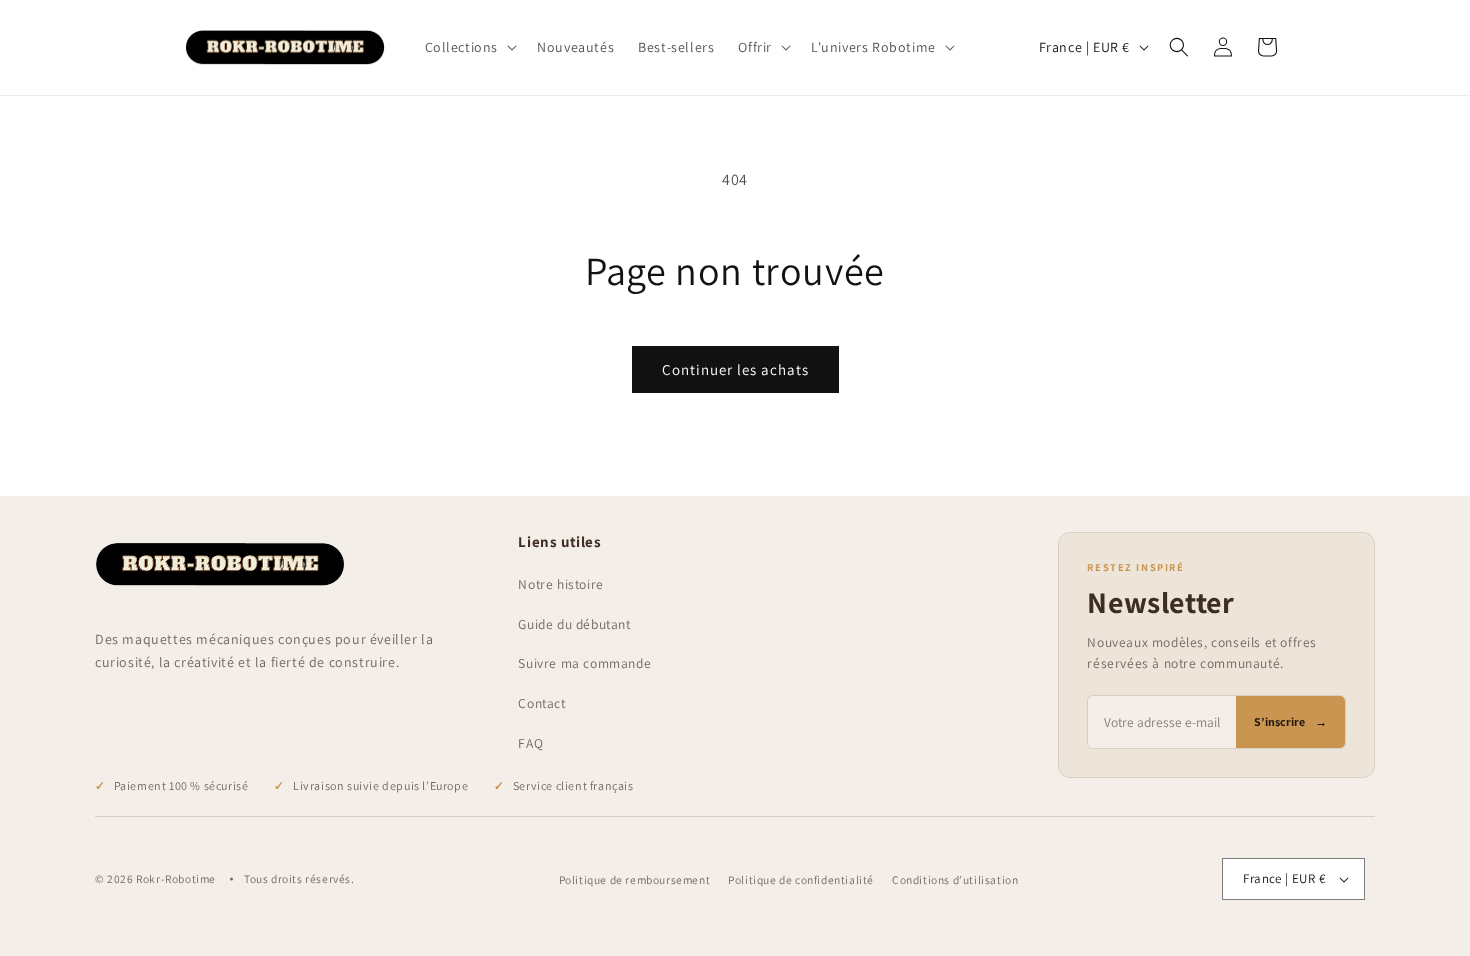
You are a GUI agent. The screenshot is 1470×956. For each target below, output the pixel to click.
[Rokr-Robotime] (220, 564)
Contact (541, 703)
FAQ (530, 743)
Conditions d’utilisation (955, 879)
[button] (469, 47)
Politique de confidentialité (801, 879)
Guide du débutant (574, 624)
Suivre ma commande (584, 663)
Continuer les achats (735, 369)
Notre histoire (560, 584)
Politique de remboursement (635, 879)
